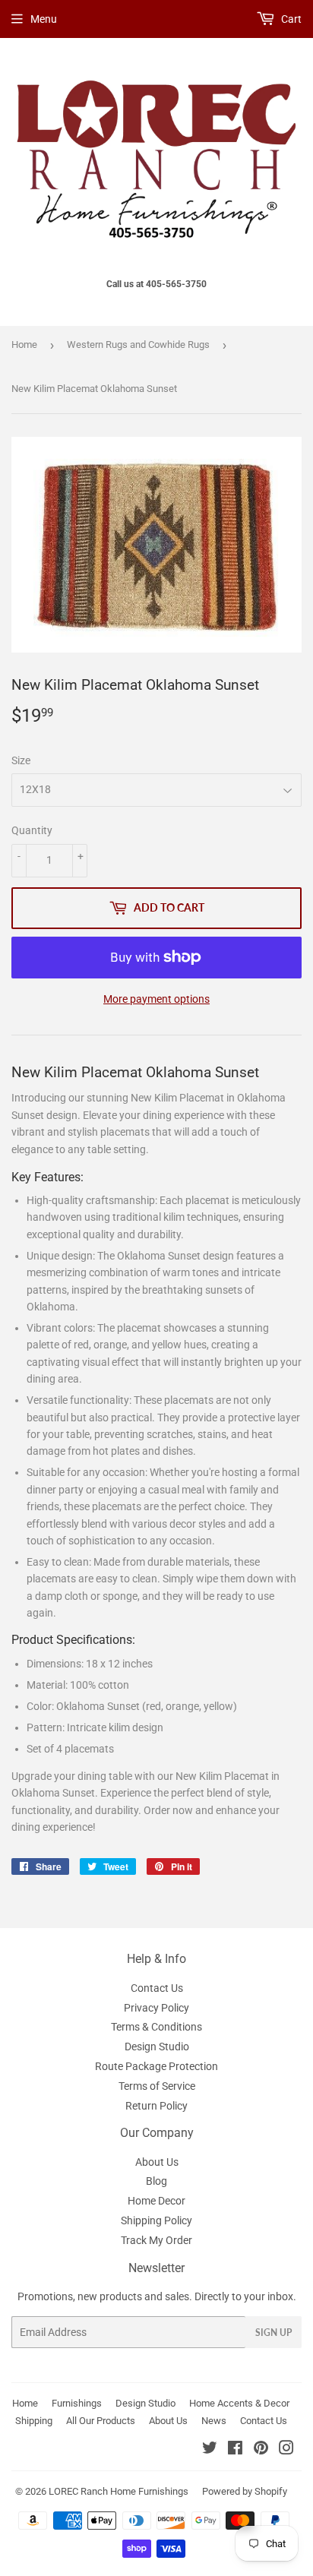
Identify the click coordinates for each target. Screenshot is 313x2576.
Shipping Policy (156, 2220)
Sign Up (273, 2333)
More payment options (156, 999)
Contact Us (157, 1988)
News (214, 2421)
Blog (156, 2181)
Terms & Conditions (156, 2027)
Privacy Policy (156, 2008)
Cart (290, 19)
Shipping (34, 2421)
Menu (44, 19)
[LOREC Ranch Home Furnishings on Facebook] (235, 2450)
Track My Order (156, 2240)
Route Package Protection (156, 2066)
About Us (157, 2162)
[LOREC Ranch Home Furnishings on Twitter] (210, 2450)
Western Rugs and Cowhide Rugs (138, 345)
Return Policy (156, 2106)
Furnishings (77, 2403)
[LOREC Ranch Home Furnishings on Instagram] (286, 2450)
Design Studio (157, 2047)
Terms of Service (157, 2086)
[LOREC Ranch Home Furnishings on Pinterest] (261, 2450)
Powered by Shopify (245, 2491)
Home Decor (156, 2201)
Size (21, 760)
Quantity (32, 830)
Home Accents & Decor (239, 2403)
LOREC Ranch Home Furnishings (119, 2491)
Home (24, 345)
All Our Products (101, 2421)
